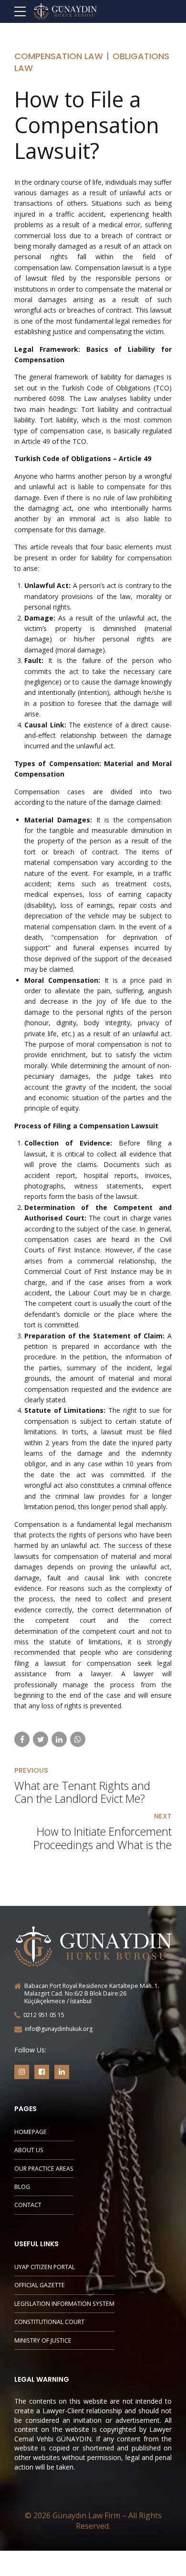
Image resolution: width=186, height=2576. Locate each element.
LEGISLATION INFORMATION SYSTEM (64, 2304)
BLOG (22, 2187)
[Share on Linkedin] (59, 1739)
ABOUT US (29, 2150)
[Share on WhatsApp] (78, 1739)
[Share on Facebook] (22, 1739)
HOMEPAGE (31, 2132)
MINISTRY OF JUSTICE (43, 2340)
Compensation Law (59, 56)
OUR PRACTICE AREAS (44, 2169)
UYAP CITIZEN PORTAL (45, 2267)
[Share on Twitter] (41, 1739)
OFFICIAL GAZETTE (40, 2285)
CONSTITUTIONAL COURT (49, 2322)
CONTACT (28, 2205)
